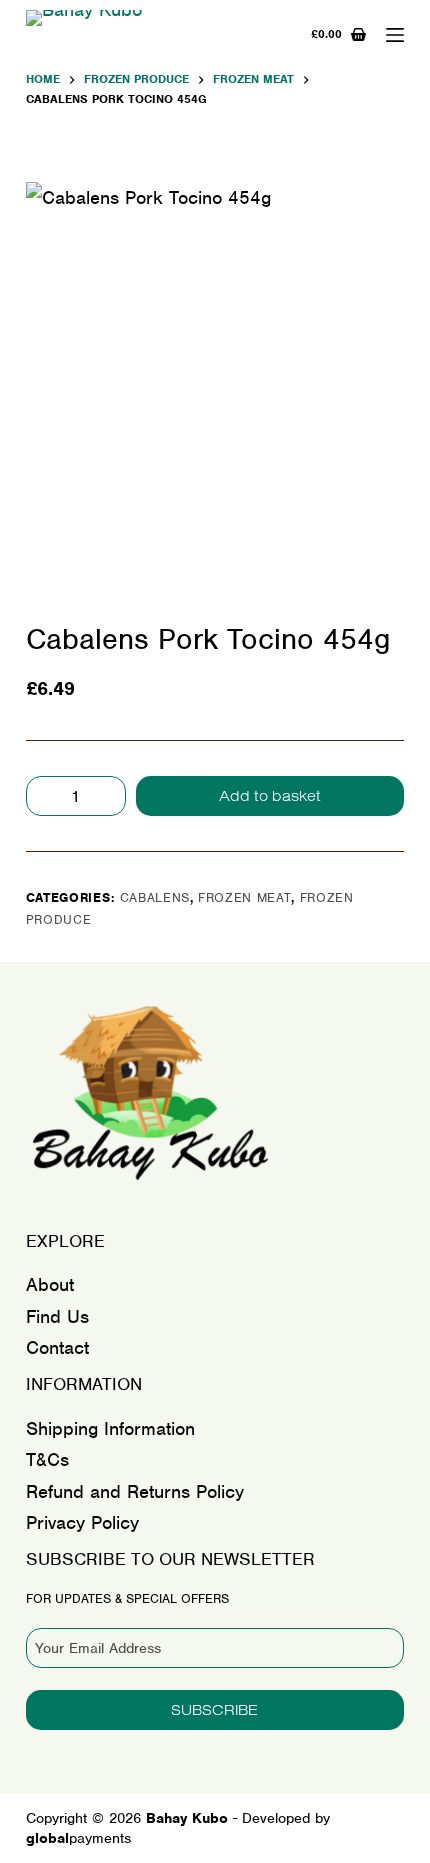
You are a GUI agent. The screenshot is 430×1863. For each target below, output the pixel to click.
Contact (57, 1347)
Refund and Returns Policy (135, 1491)
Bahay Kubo (95, 1200)
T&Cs (47, 1459)
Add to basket (270, 795)
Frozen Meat (244, 897)
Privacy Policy (82, 1522)
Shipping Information (110, 1428)
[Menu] (395, 35)
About (50, 1284)
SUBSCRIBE (214, 1709)
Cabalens (155, 897)
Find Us (57, 1316)
